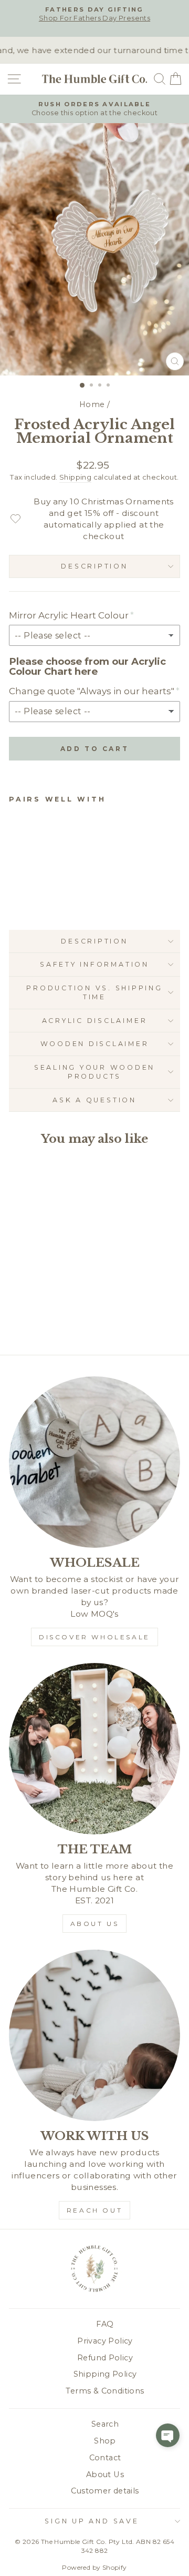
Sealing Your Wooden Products (94, 1072)
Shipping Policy (105, 2374)
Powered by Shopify (94, 2567)
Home (92, 404)
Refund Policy (105, 2358)
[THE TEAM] (94, 1749)
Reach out (94, 2210)
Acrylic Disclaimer (95, 1021)
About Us (105, 2474)
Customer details (105, 2491)
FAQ (105, 2324)
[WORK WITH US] (94, 2035)
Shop (105, 2441)
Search (105, 2424)
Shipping (75, 477)
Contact (105, 2458)
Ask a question (94, 1100)
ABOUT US (95, 1924)
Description (94, 566)
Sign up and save (92, 2521)
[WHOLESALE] (94, 1462)
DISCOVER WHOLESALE (94, 1637)
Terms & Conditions (105, 2391)
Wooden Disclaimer (95, 1044)
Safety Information (94, 964)
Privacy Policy (105, 2341)
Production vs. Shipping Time (94, 993)
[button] (168, 2435)
